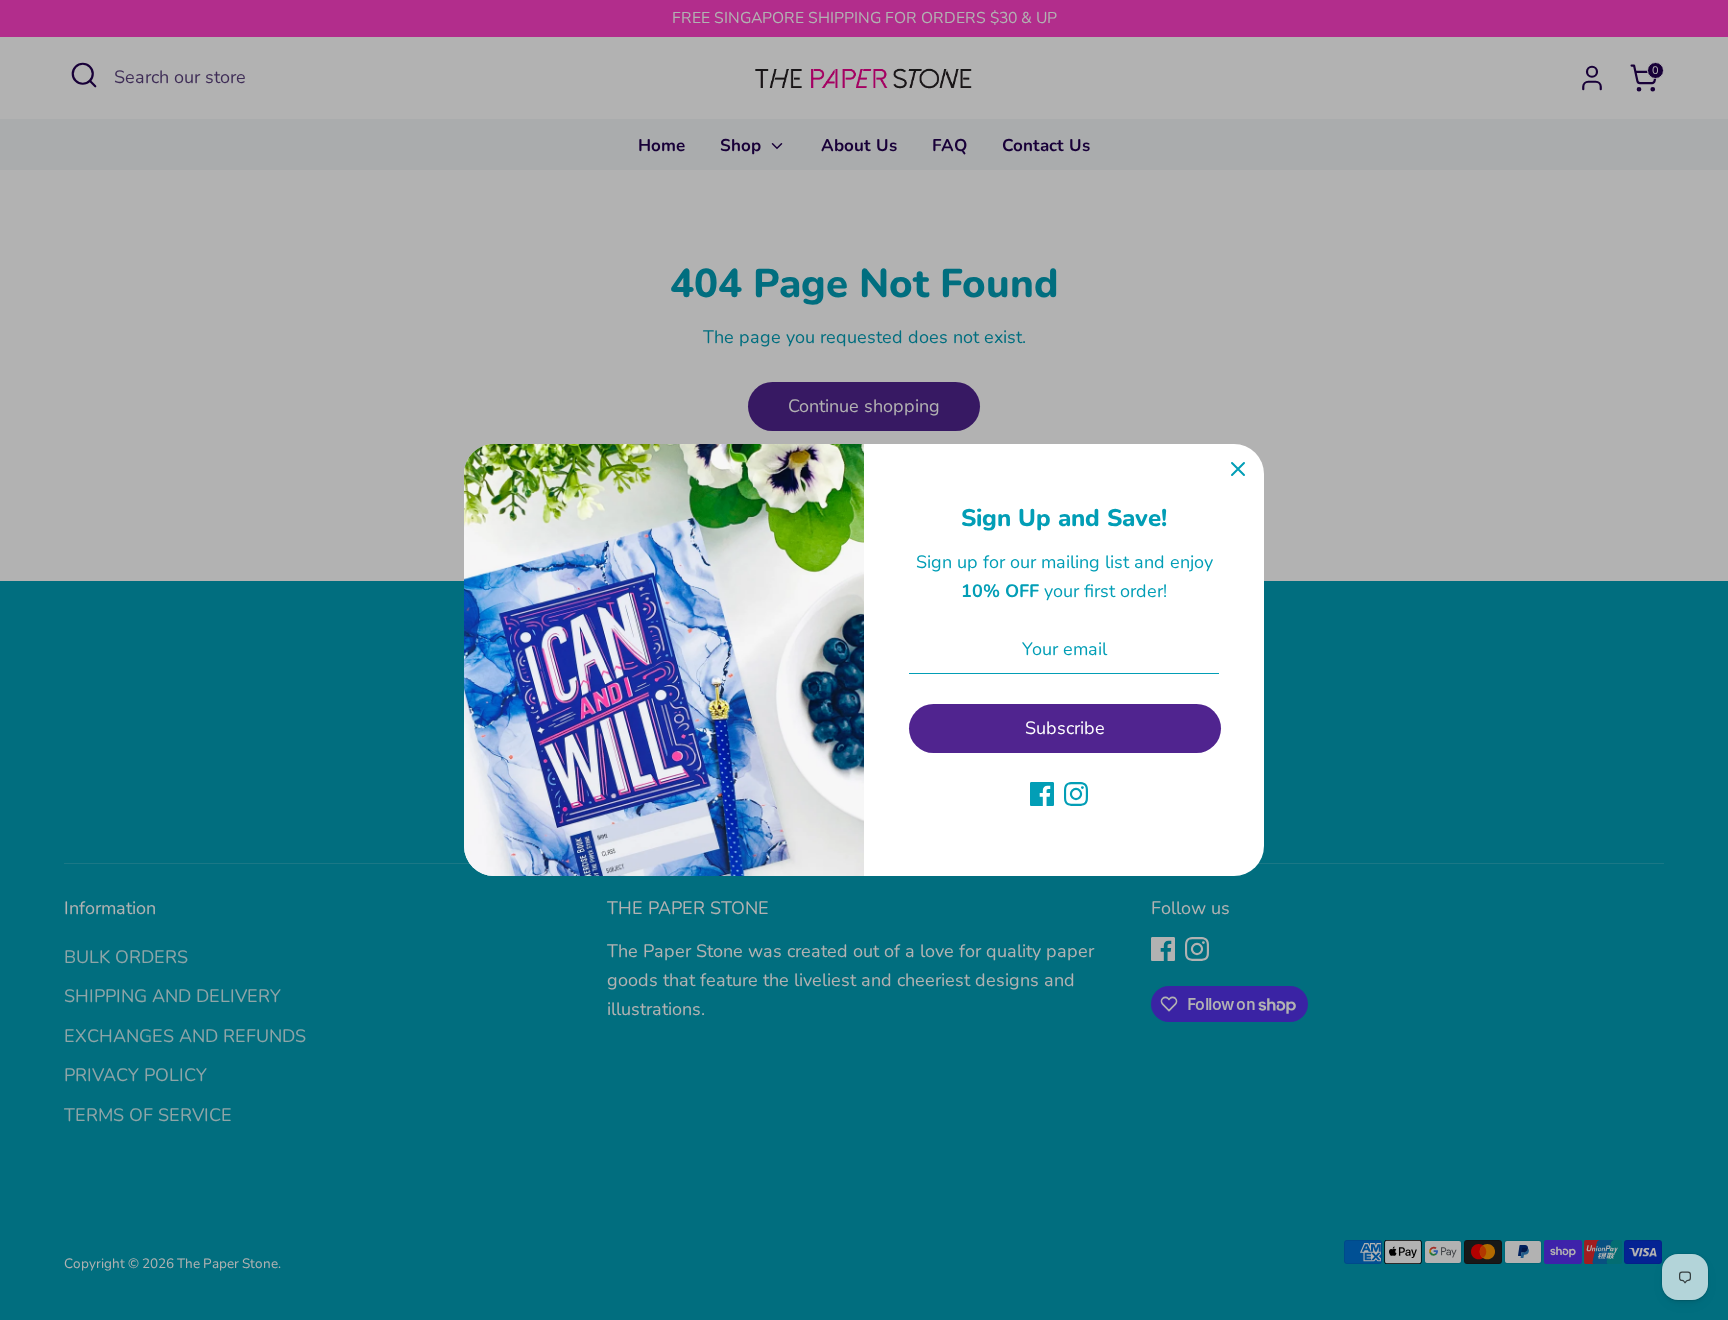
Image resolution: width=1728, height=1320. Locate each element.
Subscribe (1065, 728)
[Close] (1238, 470)
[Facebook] (1042, 794)
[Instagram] (1076, 794)
